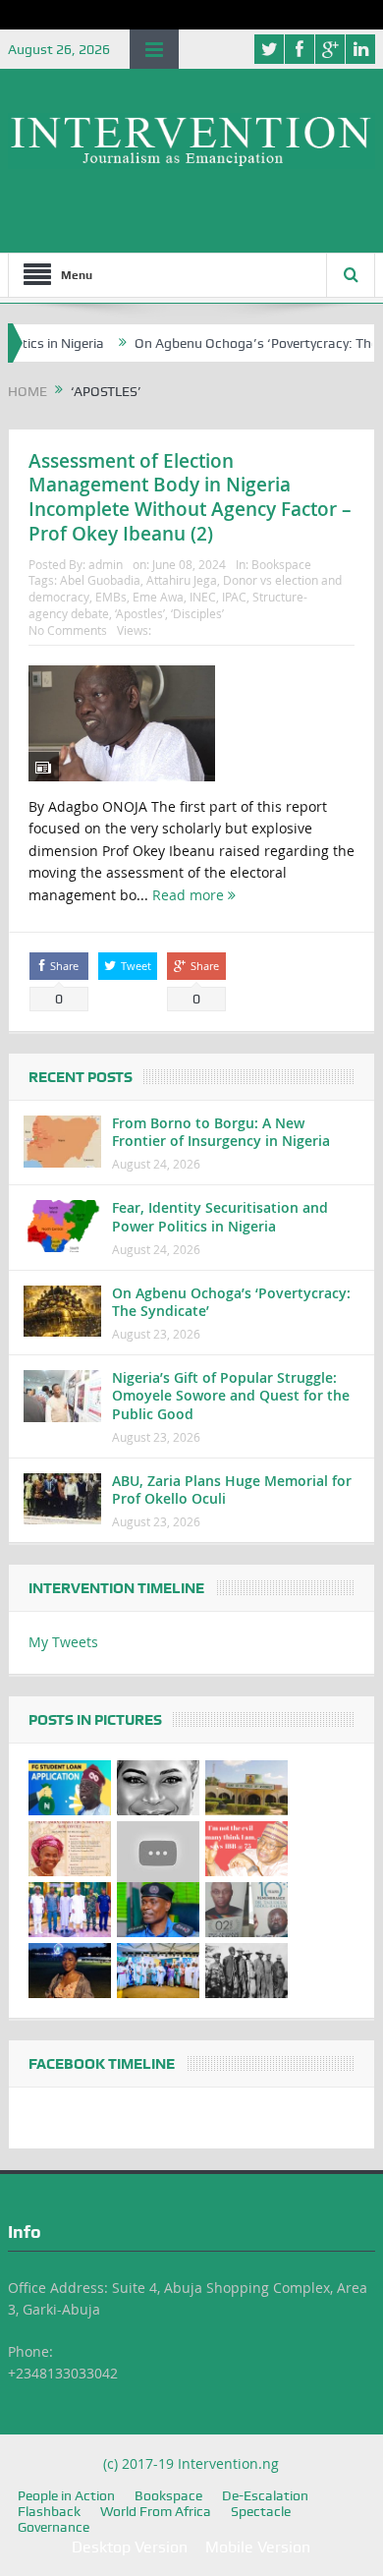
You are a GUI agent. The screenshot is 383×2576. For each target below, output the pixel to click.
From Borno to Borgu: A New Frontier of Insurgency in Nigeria (221, 1132)
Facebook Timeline (102, 2064)
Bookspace (281, 564)
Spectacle (261, 2511)
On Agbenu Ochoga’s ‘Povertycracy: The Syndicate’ (231, 1302)
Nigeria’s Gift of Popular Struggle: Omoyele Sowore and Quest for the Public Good (231, 1395)
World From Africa (156, 2511)
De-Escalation (265, 2495)
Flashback (49, 2511)
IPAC (234, 597)
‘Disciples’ (197, 613)
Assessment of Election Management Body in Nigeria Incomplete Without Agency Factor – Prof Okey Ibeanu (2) (190, 497)
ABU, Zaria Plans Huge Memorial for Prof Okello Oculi (232, 1489)
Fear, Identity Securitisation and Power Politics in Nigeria (220, 1216)
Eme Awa (158, 597)
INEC (203, 597)
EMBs (111, 597)
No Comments (68, 630)
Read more (190, 895)
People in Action (66, 2495)
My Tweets (63, 1642)
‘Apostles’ (140, 613)
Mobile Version (258, 2547)
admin (106, 564)
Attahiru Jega (182, 580)
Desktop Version (130, 2547)
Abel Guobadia (100, 580)
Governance (54, 2527)
